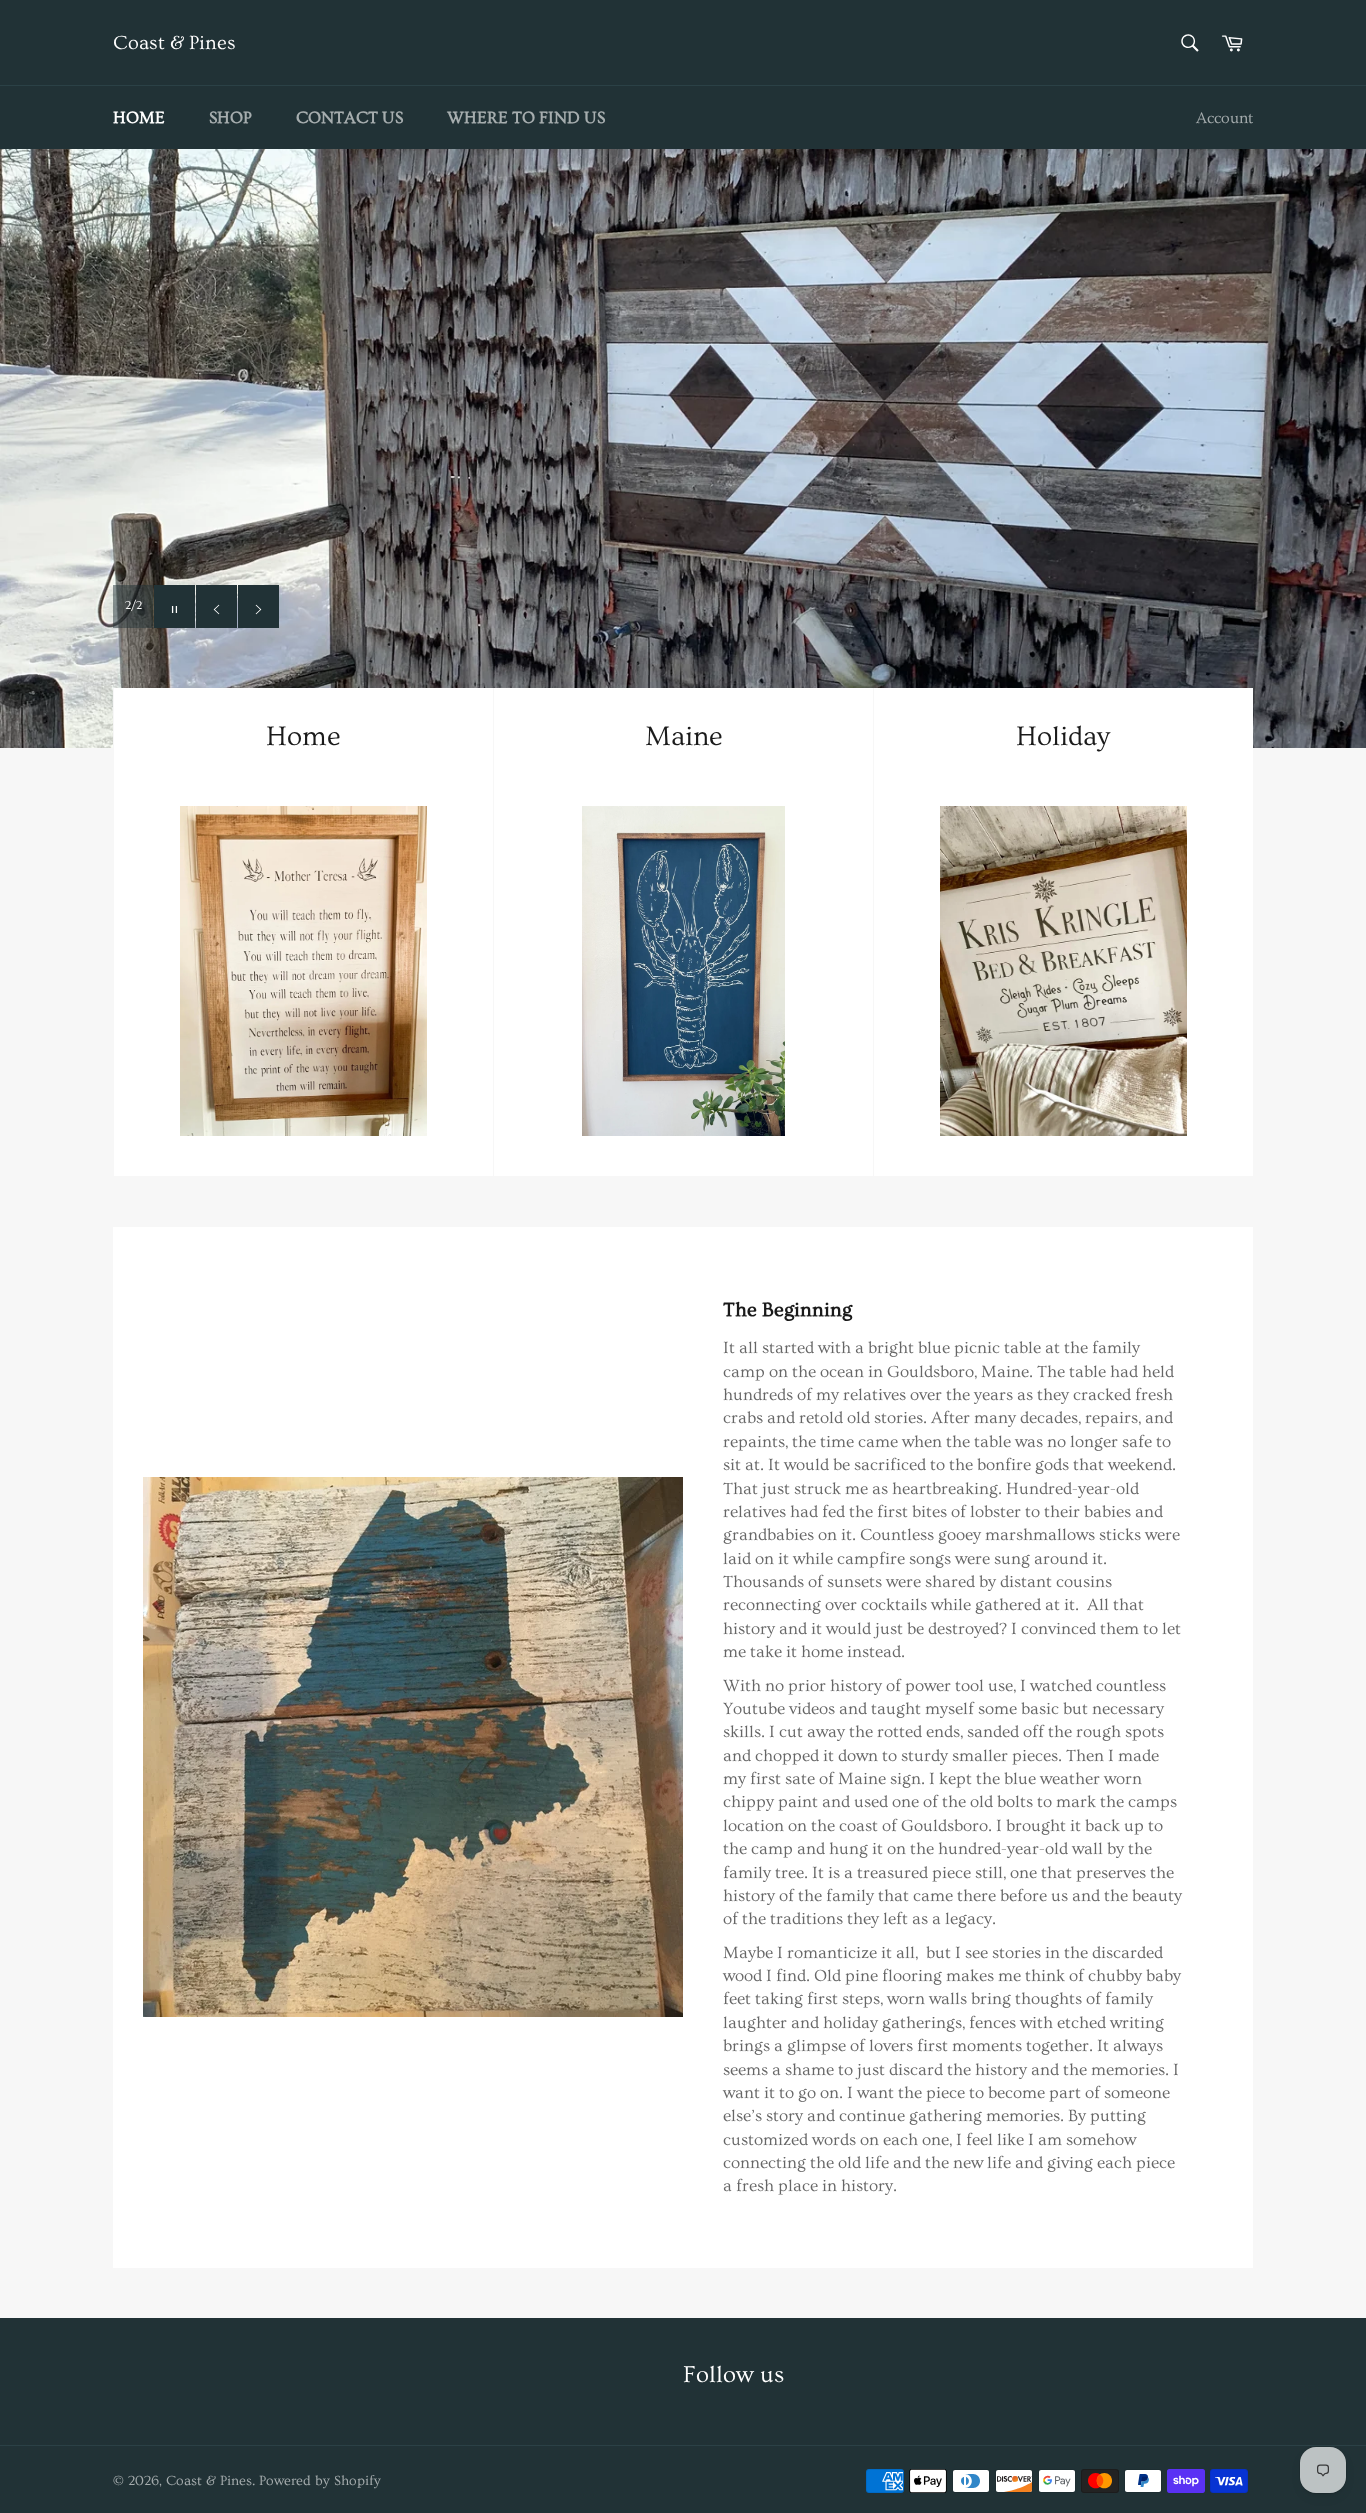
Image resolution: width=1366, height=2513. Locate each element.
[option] (683, 448)
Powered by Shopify (320, 2481)
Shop (230, 117)
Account (1224, 118)
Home (139, 117)
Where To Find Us (526, 117)
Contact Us (349, 117)
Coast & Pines (174, 43)
